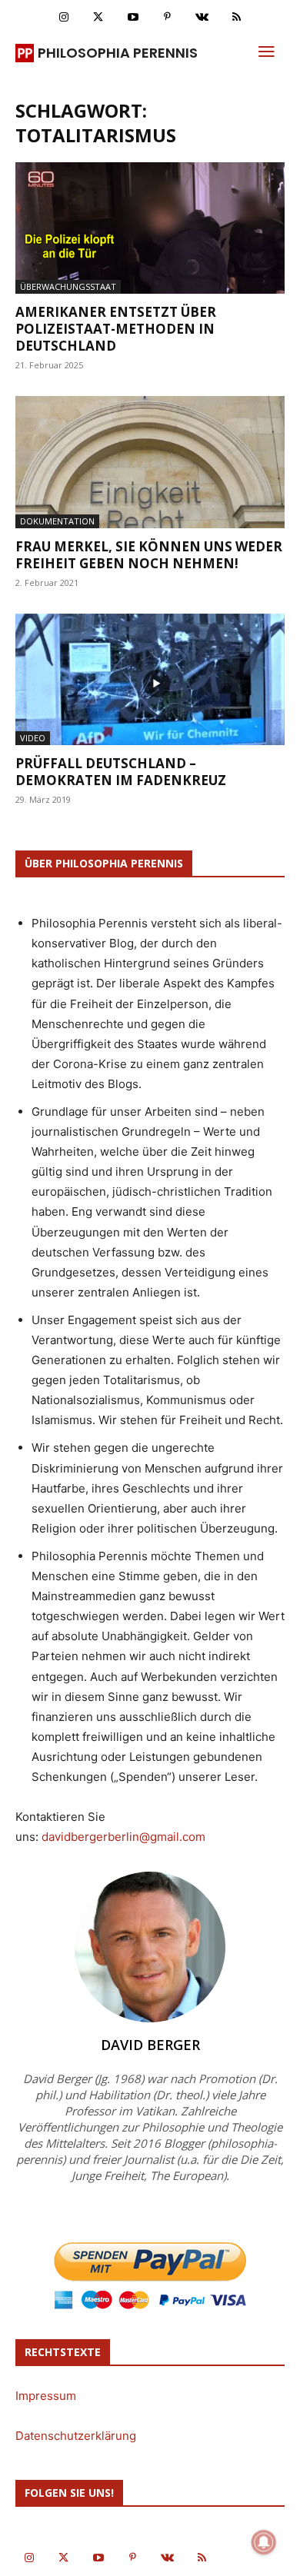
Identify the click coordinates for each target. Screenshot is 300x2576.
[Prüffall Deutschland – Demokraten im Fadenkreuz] (150, 679)
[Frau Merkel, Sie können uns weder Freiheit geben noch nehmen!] (150, 462)
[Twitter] (98, 17)
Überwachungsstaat (68, 286)
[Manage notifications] (264, 2542)
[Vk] (202, 17)
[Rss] (237, 17)
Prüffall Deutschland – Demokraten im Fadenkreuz (121, 772)
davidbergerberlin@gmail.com (123, 1837)
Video (33, 738)
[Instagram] (63, 17)
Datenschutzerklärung (76, 2436)
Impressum (46, 2396)
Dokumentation (57, 521)
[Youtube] (133, 17)
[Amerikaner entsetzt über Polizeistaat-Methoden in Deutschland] (150, 228)
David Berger (150, 2045)
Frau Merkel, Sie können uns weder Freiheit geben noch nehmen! (149, 555)
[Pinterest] (167, 17)
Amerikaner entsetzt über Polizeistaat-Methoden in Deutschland (116, 329)
